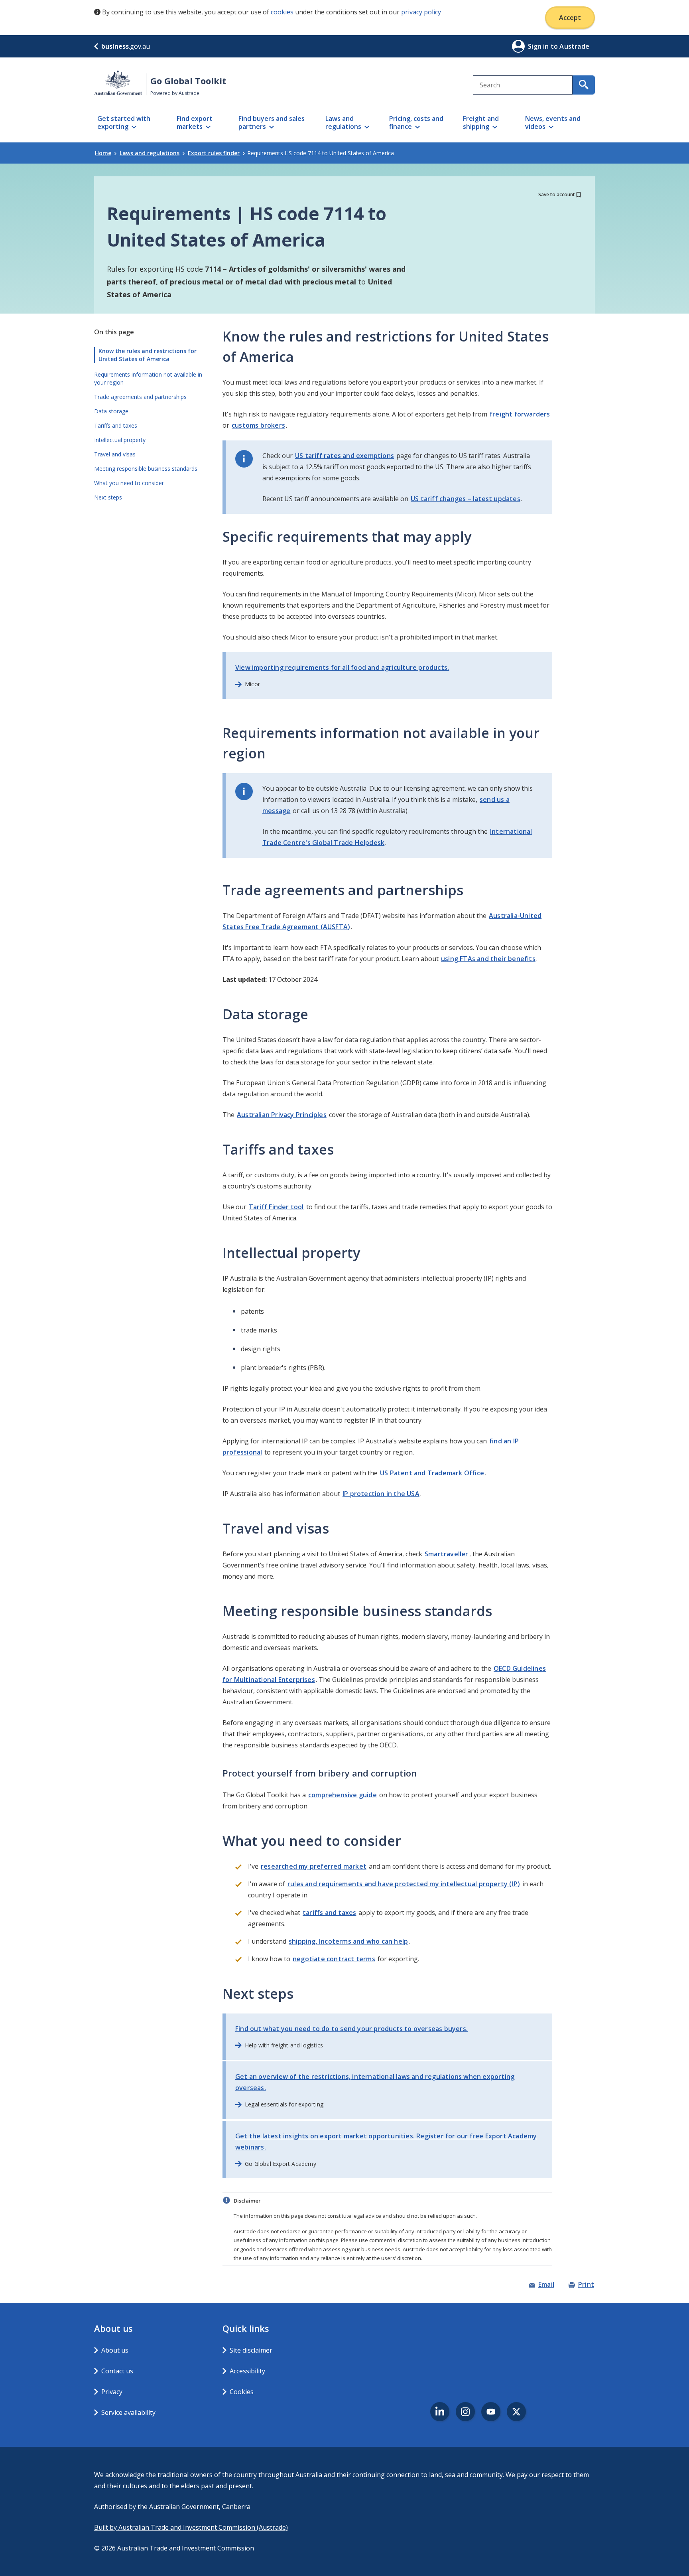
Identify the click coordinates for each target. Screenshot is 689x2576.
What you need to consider (129, 483)
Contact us (117, 2371)
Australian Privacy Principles (282, 1115)
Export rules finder (214, 153)
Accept (570, 18)
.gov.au (126, 46)
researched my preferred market (314, 1866)
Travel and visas (115, 454)
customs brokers (258, 425)
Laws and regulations (150, 153)
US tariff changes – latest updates (466, 499)
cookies (282, 12)
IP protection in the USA (381, 1494)
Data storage (111, 411)
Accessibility (247, 2371)
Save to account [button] (557, 194)
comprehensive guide (343, 1795)
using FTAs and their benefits (488, 959)
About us (115, 2350)
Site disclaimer (251, 2350)
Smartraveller (447, 1554)
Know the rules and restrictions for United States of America (148, 355)
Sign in (539, 46)
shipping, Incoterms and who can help (348, 1941)
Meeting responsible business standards (146, 469)
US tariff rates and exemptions (344, 456)
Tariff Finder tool (276, 1207)
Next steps (108, 497)
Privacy (112, 2392)
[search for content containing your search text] (584, 85)
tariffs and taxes (329, 1913)
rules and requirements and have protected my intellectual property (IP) (404, 1884)
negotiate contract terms (334, 1959)
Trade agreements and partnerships (140, 397)
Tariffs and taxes (116, 425)
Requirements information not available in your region (148, 378)
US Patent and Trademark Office (432, 1473)
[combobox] (523, 85)
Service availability (128, 2412)
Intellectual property (120, 440)
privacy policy (421, 12)
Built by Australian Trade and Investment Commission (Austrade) (191, 2527)
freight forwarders (520, 414)
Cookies (242, 2392)
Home (103, 153)
